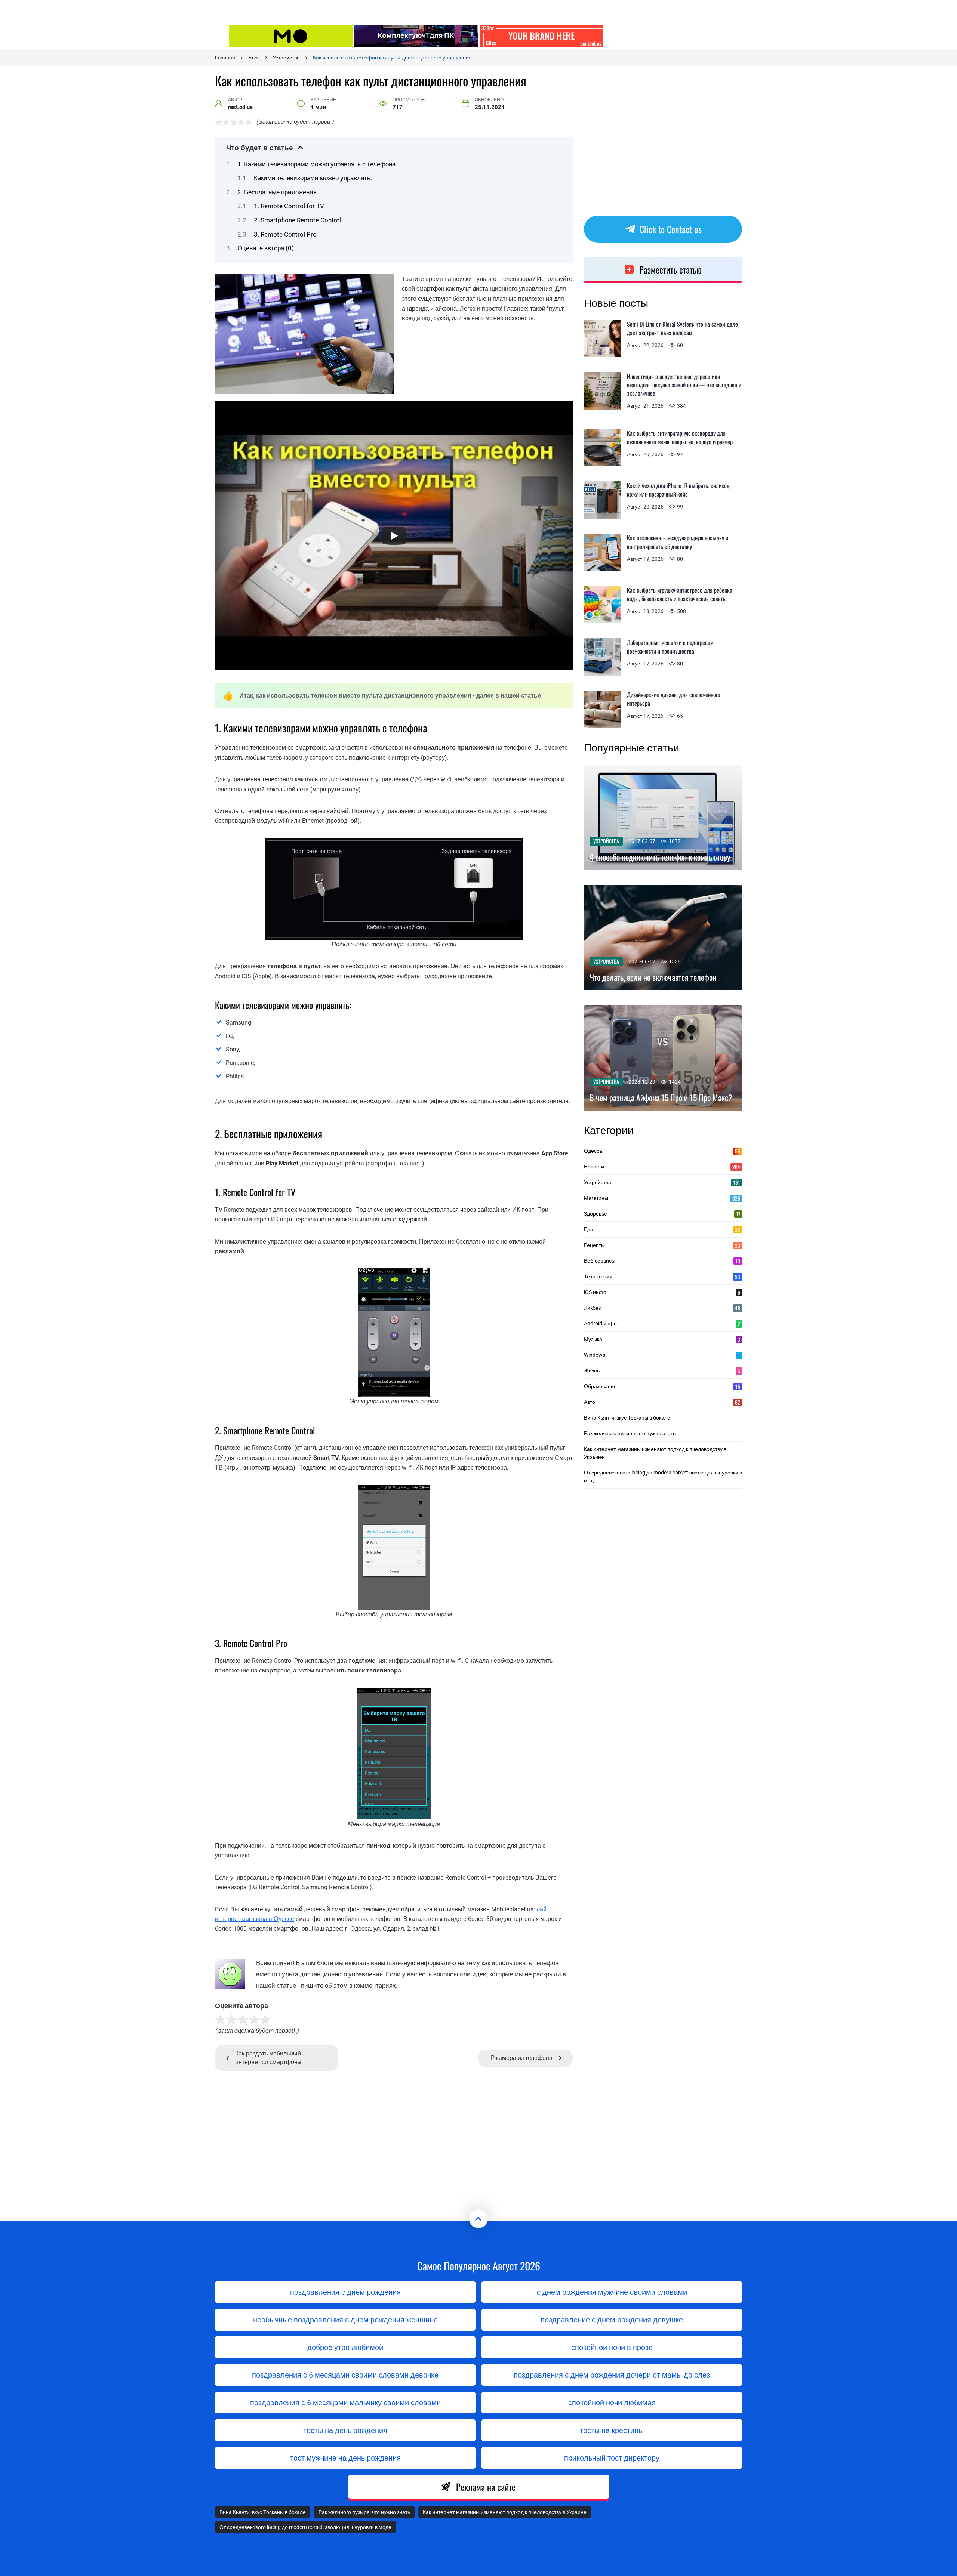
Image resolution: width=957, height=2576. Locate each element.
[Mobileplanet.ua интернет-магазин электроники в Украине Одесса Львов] (291, 36)
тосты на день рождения (345, 2430)
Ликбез (662, 1308)
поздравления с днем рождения (345, 2292)
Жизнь (662, 1371)
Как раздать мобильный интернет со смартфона (268, 2058)
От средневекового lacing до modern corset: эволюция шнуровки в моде (663, 1477)
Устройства (606, 841)
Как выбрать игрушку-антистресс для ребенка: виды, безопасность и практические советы (680, 594)
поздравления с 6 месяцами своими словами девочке (345, 2375)
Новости (662, 1167)
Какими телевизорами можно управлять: (313, 178)
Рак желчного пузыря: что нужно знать (630, 1433)
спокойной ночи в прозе (612, 2347)
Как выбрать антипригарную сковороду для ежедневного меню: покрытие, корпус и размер (680, 437)
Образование (662, 1386)
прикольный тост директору (612, 2458)
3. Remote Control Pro (285, 234)
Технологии (662, 1276)
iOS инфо (662, 1292)
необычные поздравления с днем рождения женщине (345, 2320)
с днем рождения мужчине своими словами (612, 2292)
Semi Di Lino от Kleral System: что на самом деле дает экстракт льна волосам (682, 328)
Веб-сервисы (662, 1261)
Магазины (662, 1198)
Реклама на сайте (486, 2487)
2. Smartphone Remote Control (298, 220)
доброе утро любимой (345, 2347)
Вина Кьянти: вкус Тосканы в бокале (627, 1418)
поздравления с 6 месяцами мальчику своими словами (345, 2403)
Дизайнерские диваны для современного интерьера (674, 699)
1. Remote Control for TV (289, 206)
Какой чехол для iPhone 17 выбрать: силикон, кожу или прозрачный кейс (679, 490)
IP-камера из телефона (521, 2058)
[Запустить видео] (394, 536)
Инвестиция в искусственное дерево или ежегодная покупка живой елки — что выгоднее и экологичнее (684, 385)
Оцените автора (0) (266, 248)
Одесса (662, 1151)
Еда (662, 1229)
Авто (662, 1402)
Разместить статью (670, 269)
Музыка (662, 1339)
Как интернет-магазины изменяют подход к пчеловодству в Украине (655, 1453)
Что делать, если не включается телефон (653, 977)
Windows (662, 1355)
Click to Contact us (671, 229)
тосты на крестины (612, 2430)
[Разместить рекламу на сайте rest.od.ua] (541, 36)
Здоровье (662, 1214)
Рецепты (662, 1245)
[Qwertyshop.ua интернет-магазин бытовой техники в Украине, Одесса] (416, 36)
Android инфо (662, 1323)
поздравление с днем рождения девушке (612, 2320)
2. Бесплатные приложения (277, 192)
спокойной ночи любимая (612, 2403)
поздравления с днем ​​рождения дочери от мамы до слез (612, 2375)
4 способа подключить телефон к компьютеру (660, 857)
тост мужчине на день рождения (345, 2458)
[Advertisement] (667, 35)
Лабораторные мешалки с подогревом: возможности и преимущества (671, 647)
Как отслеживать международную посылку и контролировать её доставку (678, 542)
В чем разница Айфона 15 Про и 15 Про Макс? (661, 1098)
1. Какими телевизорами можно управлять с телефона (316, 164)
